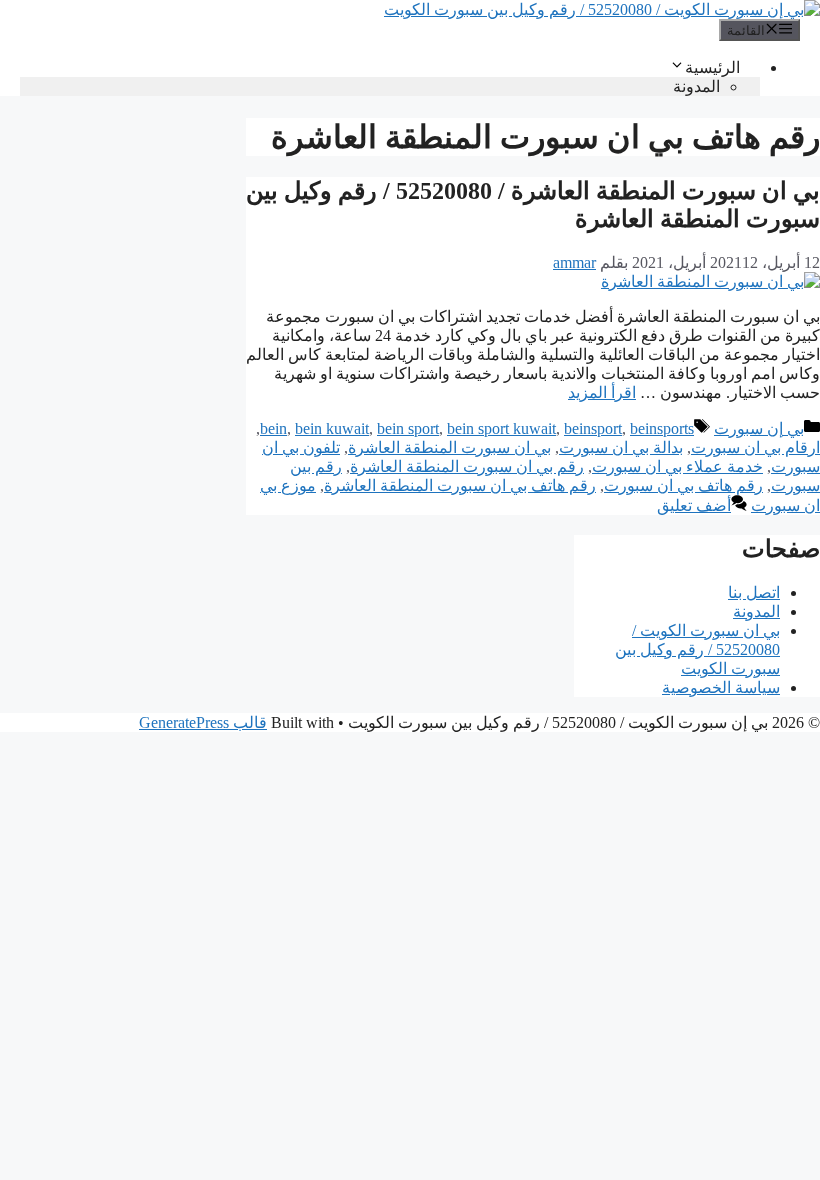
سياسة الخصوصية (721, 687)
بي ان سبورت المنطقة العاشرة (449, 447)
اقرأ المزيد (602, 392)
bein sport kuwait (501, 428)
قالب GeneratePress (203, 722)
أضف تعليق (694, 505)
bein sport (408, 428)
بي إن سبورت (759, 428)
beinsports (662, 428)
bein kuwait (332, 428)
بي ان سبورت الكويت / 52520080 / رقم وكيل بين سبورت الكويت (697, 649)
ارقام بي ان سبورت (755, 447)
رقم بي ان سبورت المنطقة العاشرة (467, 466)
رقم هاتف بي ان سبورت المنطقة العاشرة (460, 485)
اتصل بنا (754, 592)
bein (273, 428)
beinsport (593, 428)
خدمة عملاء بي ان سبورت (677, 466)
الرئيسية (712, 67)
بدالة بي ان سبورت (621, 447)
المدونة (696, 86)
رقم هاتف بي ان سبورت (683, 485)
